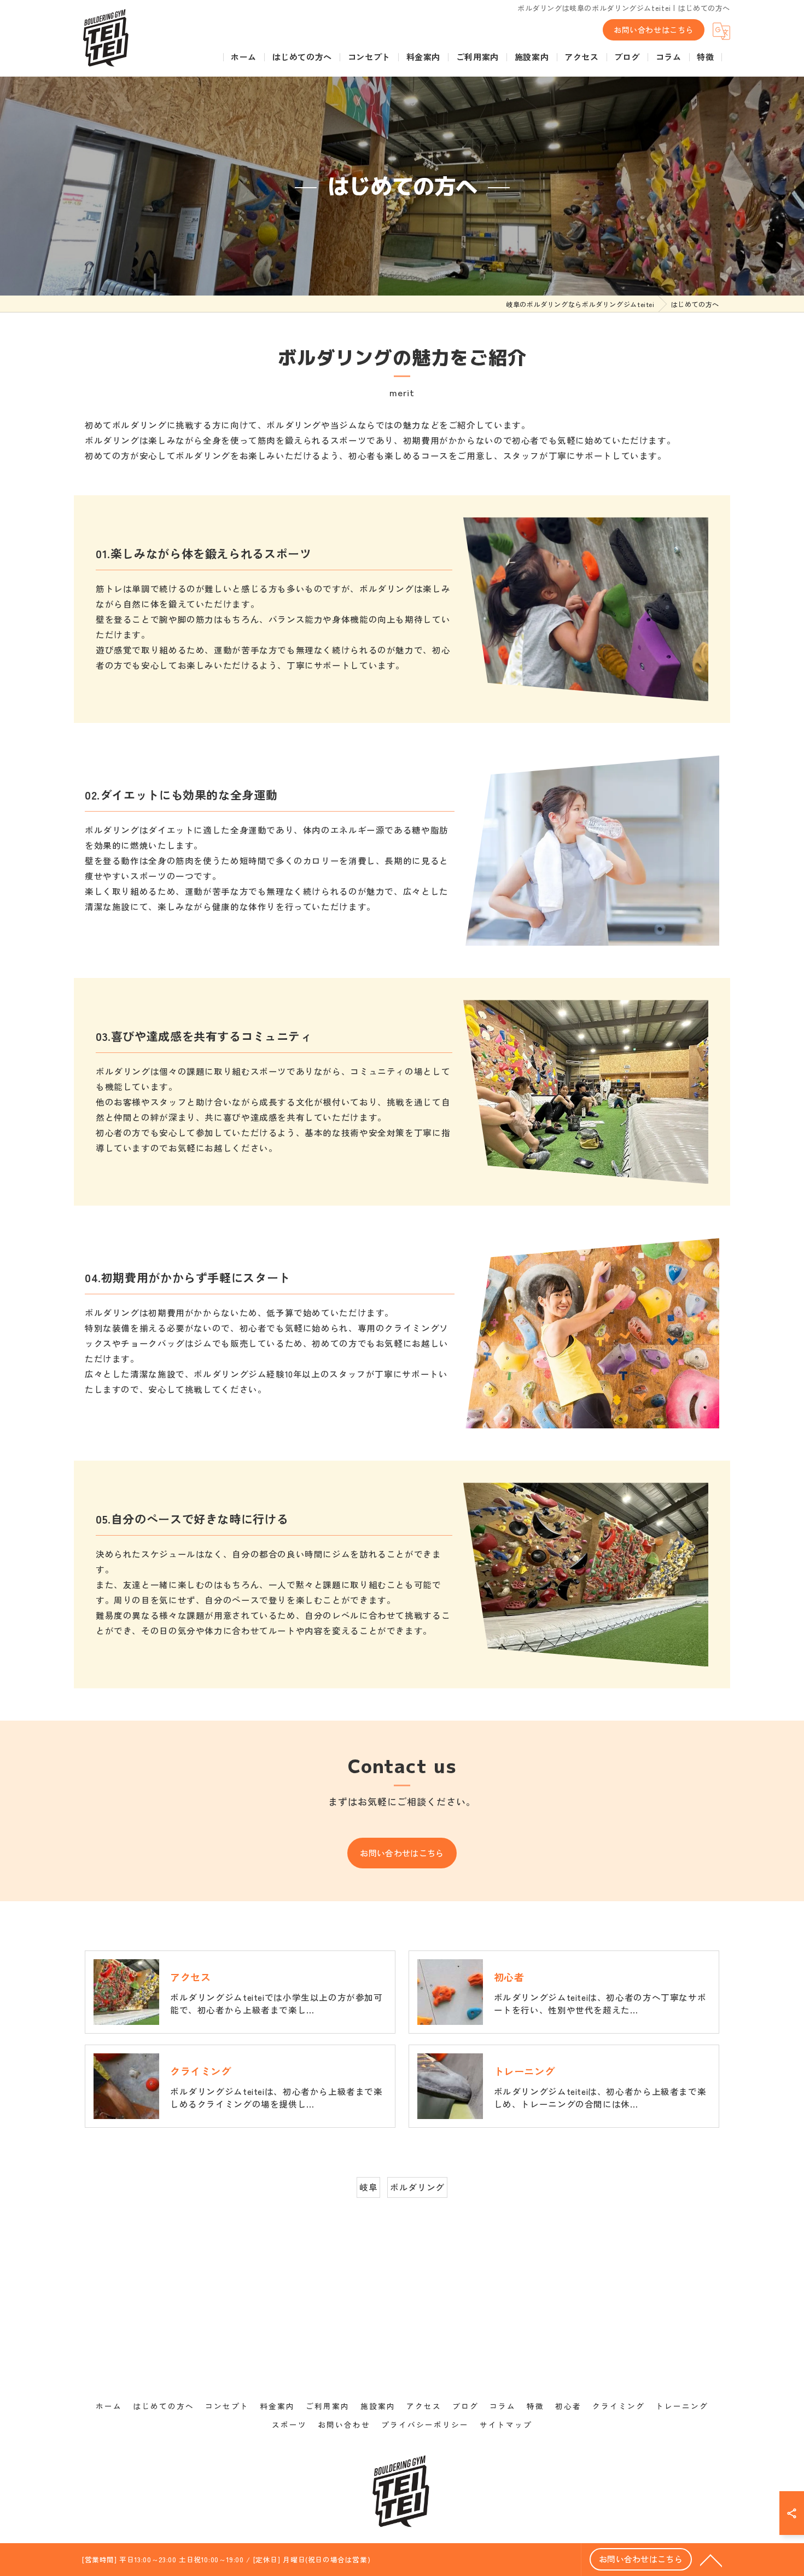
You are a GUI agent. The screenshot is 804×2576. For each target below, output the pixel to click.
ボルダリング (417, 2187)
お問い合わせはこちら (654, 30)
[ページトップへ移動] (711, 2560)
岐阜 (368, 2187)
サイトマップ (506, 2424)
